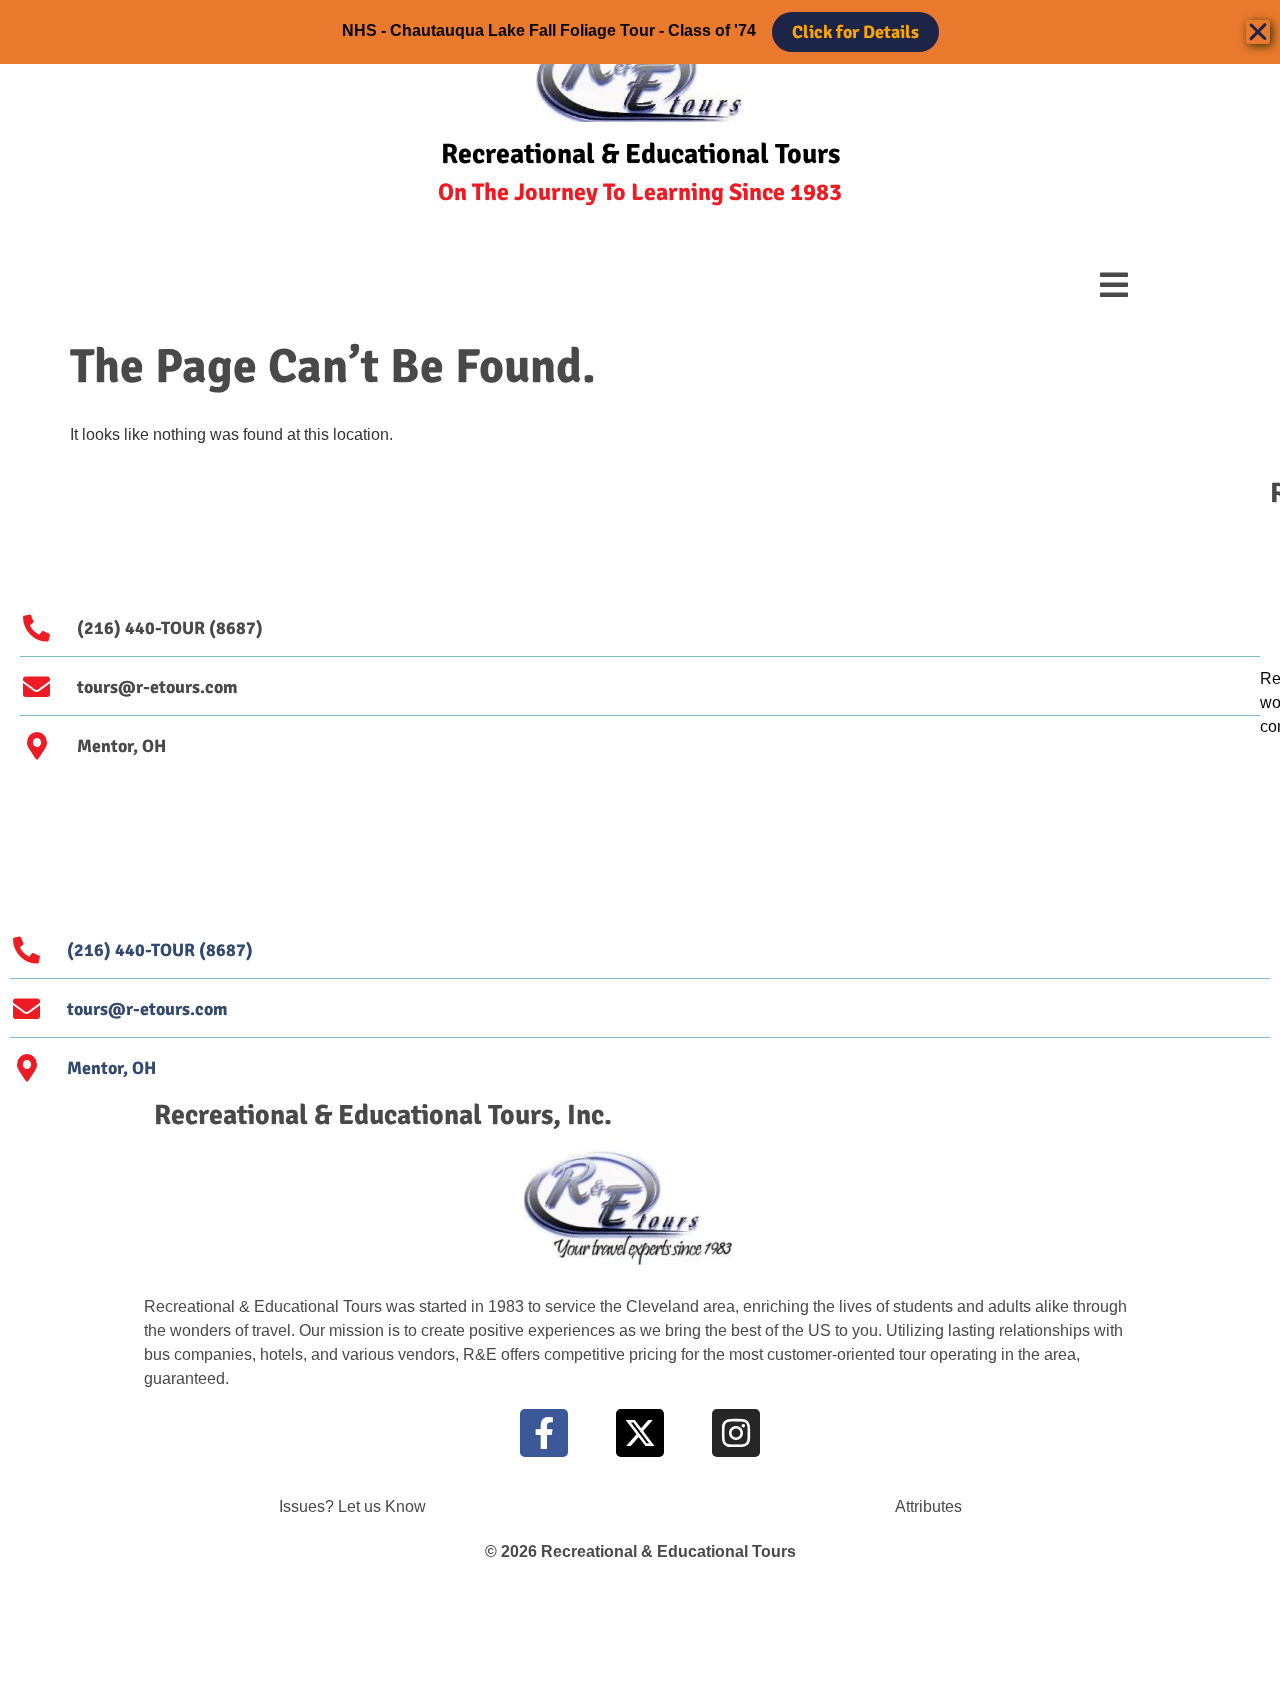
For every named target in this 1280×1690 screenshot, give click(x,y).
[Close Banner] (1258, 32)
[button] (1114, 285)
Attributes (928, 1506)
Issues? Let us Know (352, 1506)
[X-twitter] (640, 1433)
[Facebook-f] (544, 1433)
